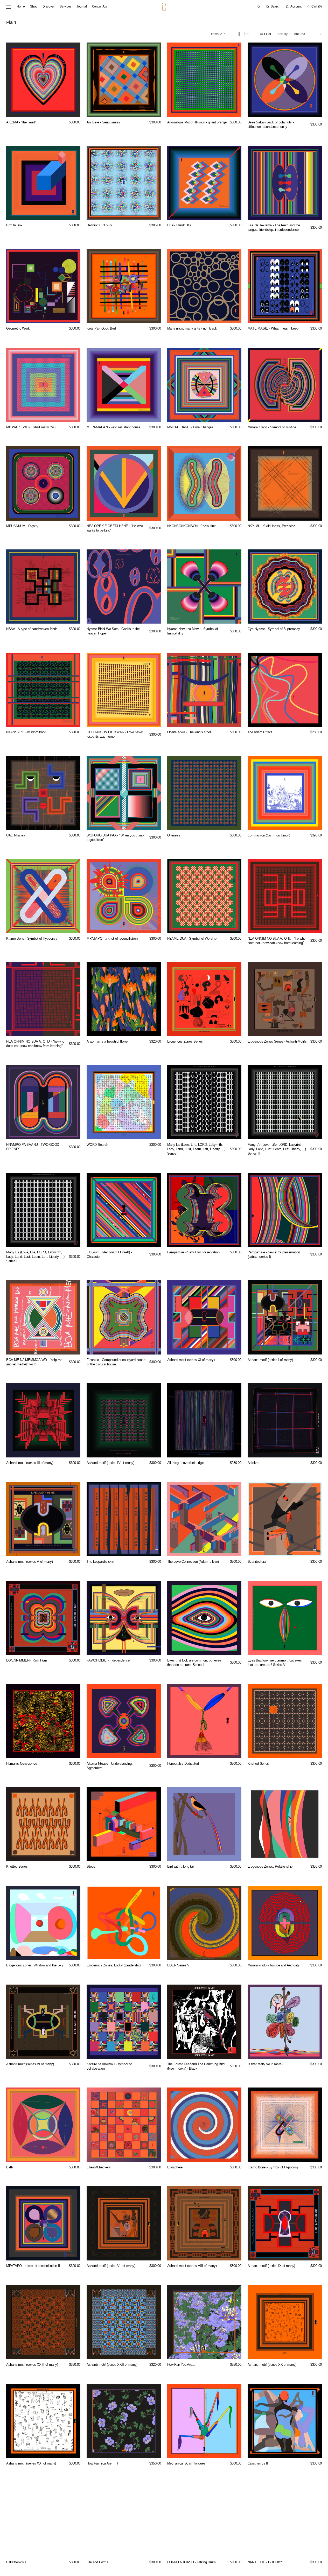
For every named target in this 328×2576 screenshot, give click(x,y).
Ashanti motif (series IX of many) (271, 2266)
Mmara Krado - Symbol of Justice (272, 427)
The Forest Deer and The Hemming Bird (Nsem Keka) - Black (196, 2066)
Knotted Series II (18, 1866)
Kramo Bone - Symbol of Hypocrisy (32, 938)
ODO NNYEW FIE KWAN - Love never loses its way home (115, 734)
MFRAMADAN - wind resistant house (113, 427)
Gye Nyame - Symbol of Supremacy (274, 629)
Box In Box (14, 225)
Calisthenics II (258, 2463)
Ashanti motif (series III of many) (30, 1463)
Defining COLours (99, 225)
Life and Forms (97, 2562)
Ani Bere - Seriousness (103, 122)
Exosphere (175, 2167)
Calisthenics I (16, 2562)
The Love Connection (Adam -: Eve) (193, 1562)
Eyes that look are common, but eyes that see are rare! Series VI (275, 1663)
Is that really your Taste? (265, 2064)
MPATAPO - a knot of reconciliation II (33, 2266)
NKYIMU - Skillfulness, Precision (271, 526)
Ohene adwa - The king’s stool (189, 732)
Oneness (174, 835)
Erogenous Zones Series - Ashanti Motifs (277, 1041)
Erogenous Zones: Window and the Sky (35, 1965)
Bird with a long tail (181, 1866)
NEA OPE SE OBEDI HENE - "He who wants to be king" (115, 528)
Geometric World (18, 328)
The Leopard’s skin (100, 1562)
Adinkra (253, 1463)
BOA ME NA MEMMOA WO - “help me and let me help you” (34, 1362)
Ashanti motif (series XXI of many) (31, 2463)
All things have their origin (186, 1463)
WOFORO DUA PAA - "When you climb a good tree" (115, 837)
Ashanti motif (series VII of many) (111, 2266)
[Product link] (43, 80)
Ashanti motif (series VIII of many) (192, 2266)
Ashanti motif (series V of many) (30, 1562)
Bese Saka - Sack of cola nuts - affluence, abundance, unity (271, 124)
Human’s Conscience (22, 1764)
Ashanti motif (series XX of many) (272, 2365)
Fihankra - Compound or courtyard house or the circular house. (116, 1362)
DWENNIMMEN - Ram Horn (27, 1660)
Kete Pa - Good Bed (101, 328)
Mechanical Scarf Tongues (186, 2463)
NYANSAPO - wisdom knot (26, 732)
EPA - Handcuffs (179, 225)
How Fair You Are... (181, 2365)
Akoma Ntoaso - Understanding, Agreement (110, 1766)
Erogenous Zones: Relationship (270, 1866)
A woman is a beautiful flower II (109, 1041)
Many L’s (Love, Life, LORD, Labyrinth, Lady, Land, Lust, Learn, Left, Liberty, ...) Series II (277, 1149)
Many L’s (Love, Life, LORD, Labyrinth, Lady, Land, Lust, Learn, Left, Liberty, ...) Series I (196, 1149)
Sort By (282, 34)
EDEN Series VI (179, 1965)
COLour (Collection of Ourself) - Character (109, 1254)
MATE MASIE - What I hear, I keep (273, 328)
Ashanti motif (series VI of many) (30, 2064)
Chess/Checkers (99, 2167)
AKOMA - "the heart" (21, 122)
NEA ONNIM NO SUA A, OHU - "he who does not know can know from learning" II (36, 1044)
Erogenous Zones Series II (186, 1041)
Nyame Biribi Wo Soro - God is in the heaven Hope (113, 631)
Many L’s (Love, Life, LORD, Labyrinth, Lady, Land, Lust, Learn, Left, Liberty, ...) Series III (35, 1257)
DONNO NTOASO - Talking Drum (191, 2562)
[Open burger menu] (9, 7)
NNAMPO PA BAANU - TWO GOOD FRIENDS (33, 1147)
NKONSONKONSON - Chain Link (191, 526)
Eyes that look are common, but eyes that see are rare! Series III (194, 1663)
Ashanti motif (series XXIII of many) (32, 2365)
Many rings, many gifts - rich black (192, 328)
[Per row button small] (246, 34)
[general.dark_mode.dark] (259, 7)
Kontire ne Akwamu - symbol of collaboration (109, 2066)
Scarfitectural (257, 1562)
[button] (273, 7)
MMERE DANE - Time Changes (190, 427)
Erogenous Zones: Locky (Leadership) (114, 1965)
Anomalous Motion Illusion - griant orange (197, 122)
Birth (10, 2167)
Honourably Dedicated (183, 1764)
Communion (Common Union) (269, 835)
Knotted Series (258, 1764)
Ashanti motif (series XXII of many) (112, 2365)
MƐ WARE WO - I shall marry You (31, 427)
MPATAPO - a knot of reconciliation (112, 938)
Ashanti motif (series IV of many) (110, 1463)
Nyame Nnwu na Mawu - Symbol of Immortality (193, 631)
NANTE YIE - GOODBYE (266, 2562)
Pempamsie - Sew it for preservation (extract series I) (274, 1254)
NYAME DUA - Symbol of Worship (192, 938)
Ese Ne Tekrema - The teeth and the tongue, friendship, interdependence (274, 227)
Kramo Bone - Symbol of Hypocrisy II (275, 2167)
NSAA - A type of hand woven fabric (32, 629)
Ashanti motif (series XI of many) (191, 1360)
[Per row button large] (239, 34)
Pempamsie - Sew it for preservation (193, 1252)
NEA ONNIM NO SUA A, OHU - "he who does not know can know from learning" (277, 941)
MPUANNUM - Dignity (22, 526)
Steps (91, 1866)
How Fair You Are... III (102, 2463)
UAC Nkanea (16, 835)
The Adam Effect (260, 732)
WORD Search (97, 1145)
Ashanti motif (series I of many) (270, 1360)
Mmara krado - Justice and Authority (274, 1965)
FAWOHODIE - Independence (108, 1660)
